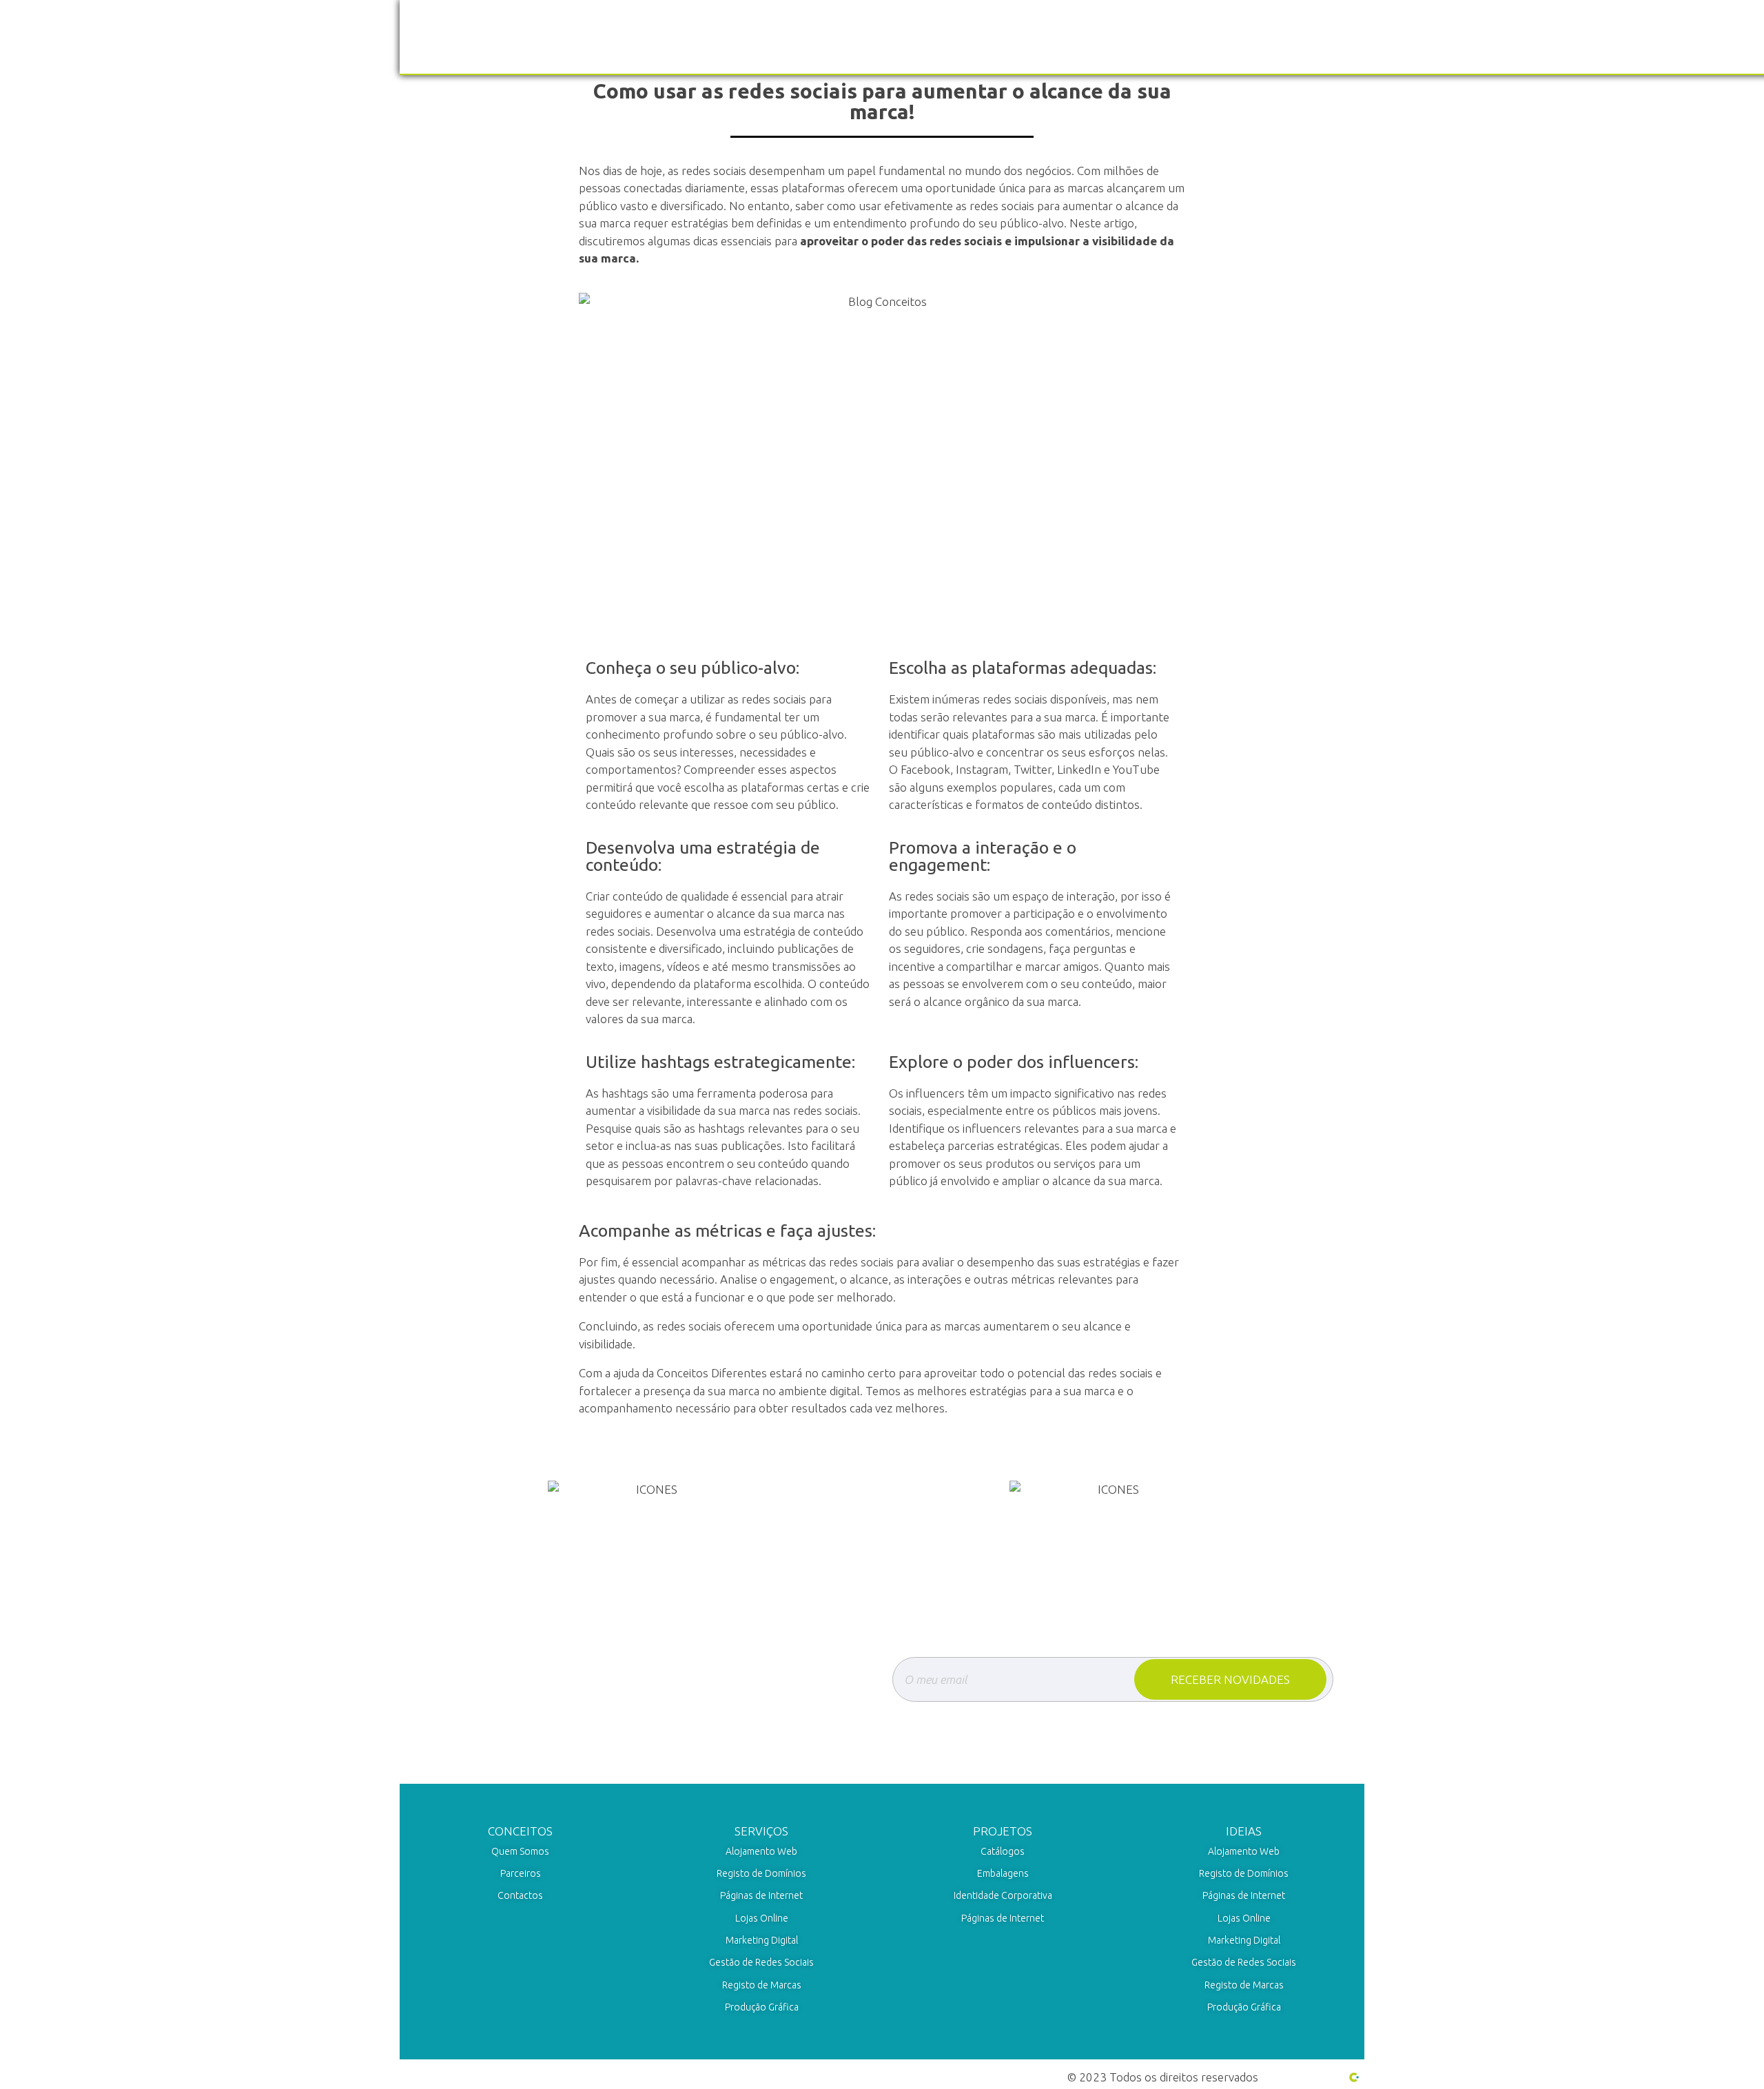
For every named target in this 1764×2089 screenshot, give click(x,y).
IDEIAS (1244, 1831)
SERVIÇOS (761, 1831)
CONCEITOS (520, 1831)
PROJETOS (1003, 1831)
